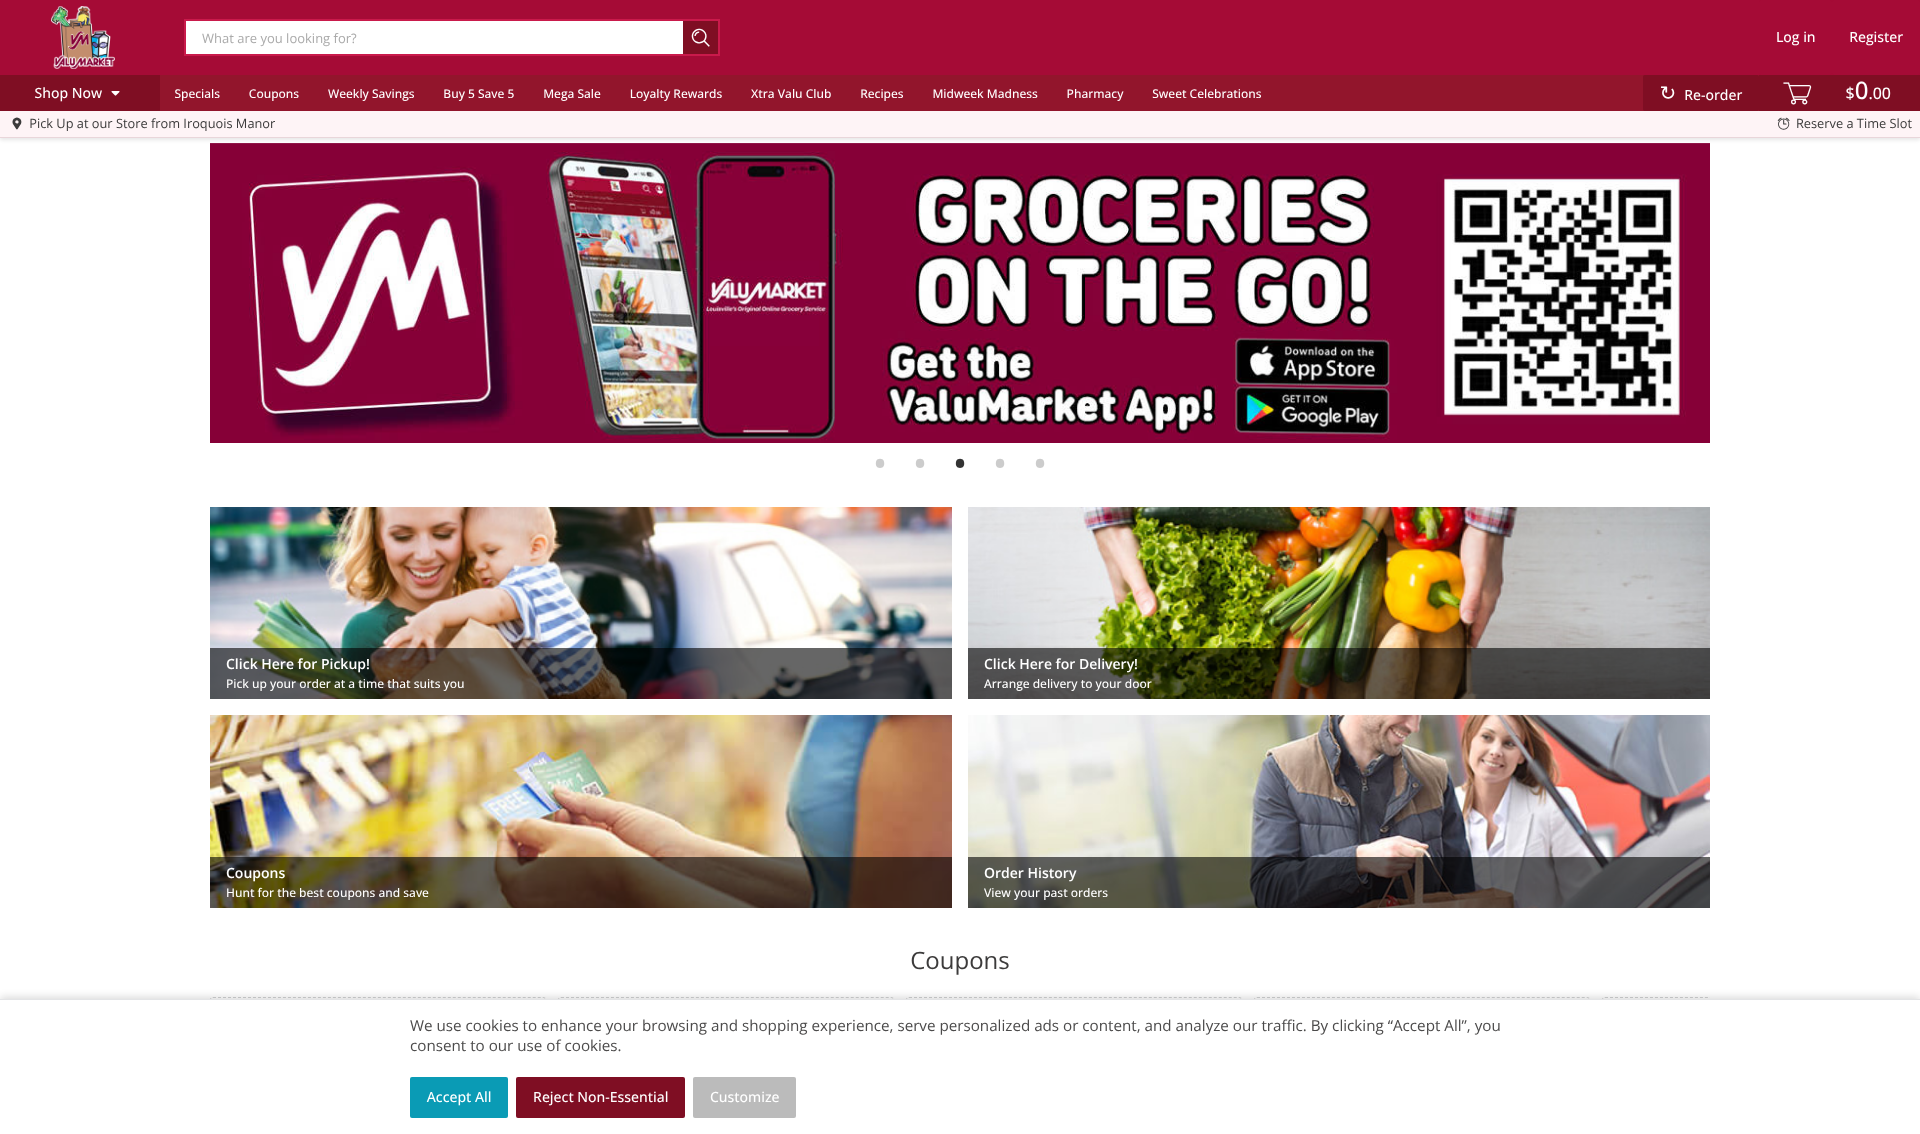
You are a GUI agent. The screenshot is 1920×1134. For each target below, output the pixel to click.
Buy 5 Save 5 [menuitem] (478, 93)
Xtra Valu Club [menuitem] (791, 93)
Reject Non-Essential (600, 1097)
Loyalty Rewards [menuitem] (676, 93)
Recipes (881, 93)
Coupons (274, 93)
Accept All (459, 1097)
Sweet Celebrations (1206, 93)
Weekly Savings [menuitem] (371, 93)
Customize (745, 1097)
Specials (197, 93)
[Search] (701, 37)
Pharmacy (1095, 93)
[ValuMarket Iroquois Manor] (83, 37)
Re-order (1713, 95)
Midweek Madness (984, 93)
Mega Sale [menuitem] (572, 93)
